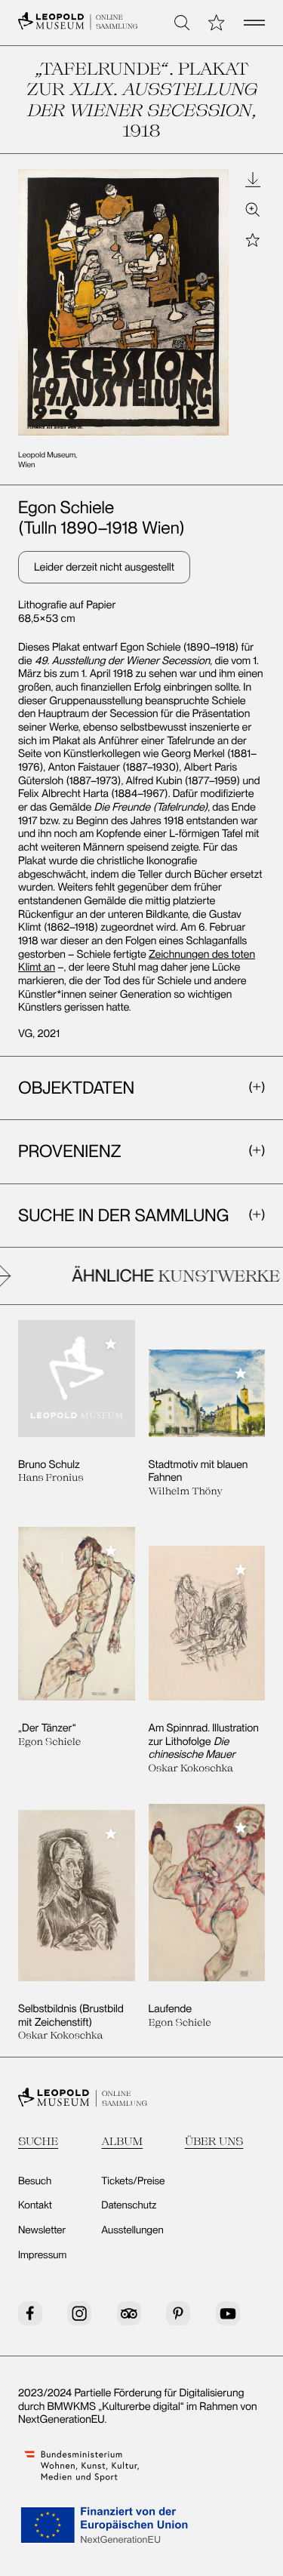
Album (122, 2141)
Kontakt (35, 2205)
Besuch (35, 2181)
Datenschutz (129, 2205)
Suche (38, 2141)
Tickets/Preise (133, 2181)
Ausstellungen (132, 2230)
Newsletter (42, 2230)
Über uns (214, 2141)
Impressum (42, 2255)
